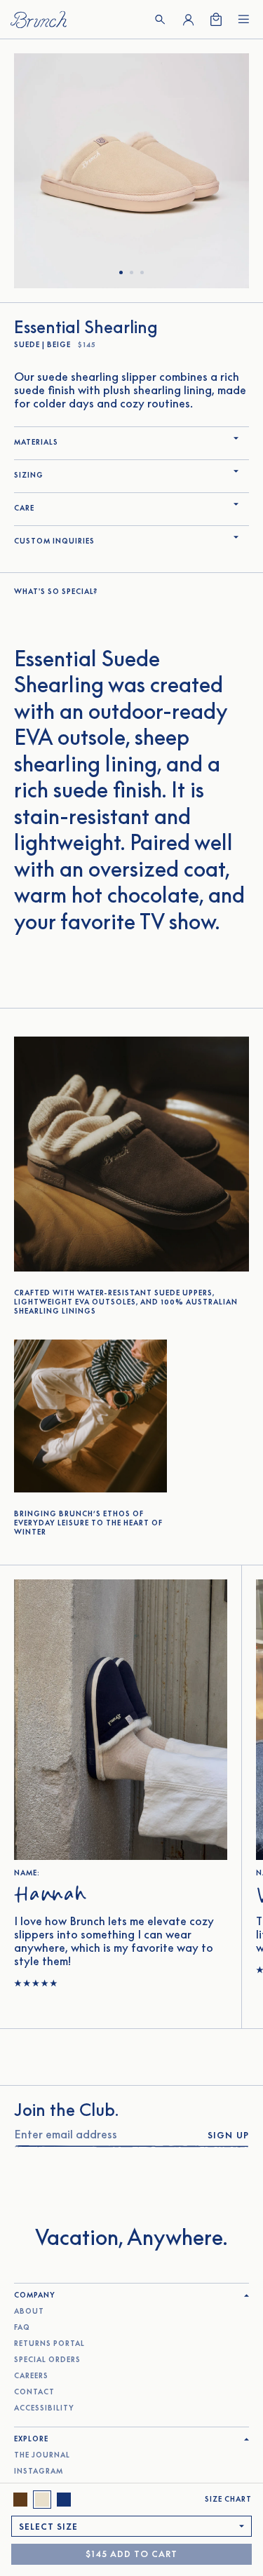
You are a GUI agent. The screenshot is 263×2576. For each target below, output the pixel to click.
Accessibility (44, 2408)
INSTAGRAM (39, 2471)
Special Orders (47, 2360)
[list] (131, 171)
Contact (34, 2392)
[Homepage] (39, 19)
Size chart (228, 2499)
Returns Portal (49, 2344)
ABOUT (29, 2311)
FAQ (22, 2327)
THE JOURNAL (42, 2455)
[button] (160, 20)
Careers (31, 2376)
